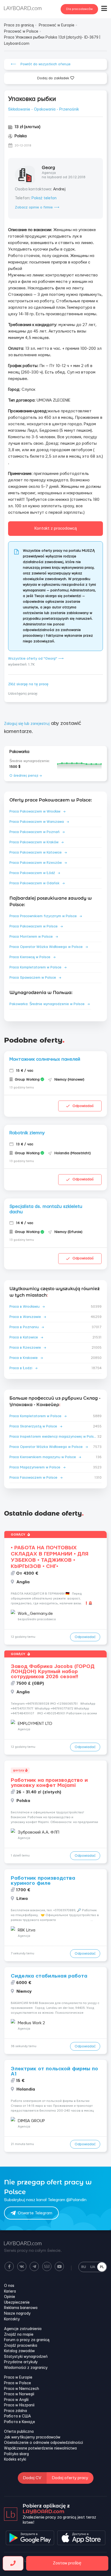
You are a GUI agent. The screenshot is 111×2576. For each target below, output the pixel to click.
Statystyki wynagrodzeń (26, 2357)
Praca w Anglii (16, 2400)
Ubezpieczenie (17, 2303)
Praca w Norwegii (19, 2394)
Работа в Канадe (20, 2422)
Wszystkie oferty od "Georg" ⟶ (36, 659)
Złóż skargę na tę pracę (28, 684)
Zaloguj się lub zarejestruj (27, 724)
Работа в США (18, 2416)
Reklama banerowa (21, 2308)
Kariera (10, 2291)
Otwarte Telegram (35, 2213)
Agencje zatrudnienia (23, 2329)
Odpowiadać (83, 1106)
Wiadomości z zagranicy (26, 2368)
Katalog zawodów (19, 2351)
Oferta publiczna (19, 2432)
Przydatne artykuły (21, 2362)
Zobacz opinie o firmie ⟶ (37, 207)
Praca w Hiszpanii (19, 2405)
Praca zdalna (15, 2411)
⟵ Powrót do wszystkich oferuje (41, 64)
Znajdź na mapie (19, 2335)
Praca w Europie (18, 2378)
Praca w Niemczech (22, 2389)
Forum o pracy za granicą (27, 2340)
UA (93, 2267)
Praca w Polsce (18, 2383)
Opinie (10, 2297)
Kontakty (12, 2319)
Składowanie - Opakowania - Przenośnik (44, 109)
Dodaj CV (32, 2478)
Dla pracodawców (79, 9)
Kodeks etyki (15, 2459)
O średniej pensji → (26, 776)
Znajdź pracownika (21, 2346)
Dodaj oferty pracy (70, 2478)
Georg (48, 168)
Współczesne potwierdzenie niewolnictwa (40, 2448)
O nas (9, 2286)
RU (84, 2267)
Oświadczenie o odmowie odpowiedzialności (44, 2443)
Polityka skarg (16, 2454)
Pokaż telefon (44, 198)
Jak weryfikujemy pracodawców (32, 2437)
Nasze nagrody (17, 2314)
